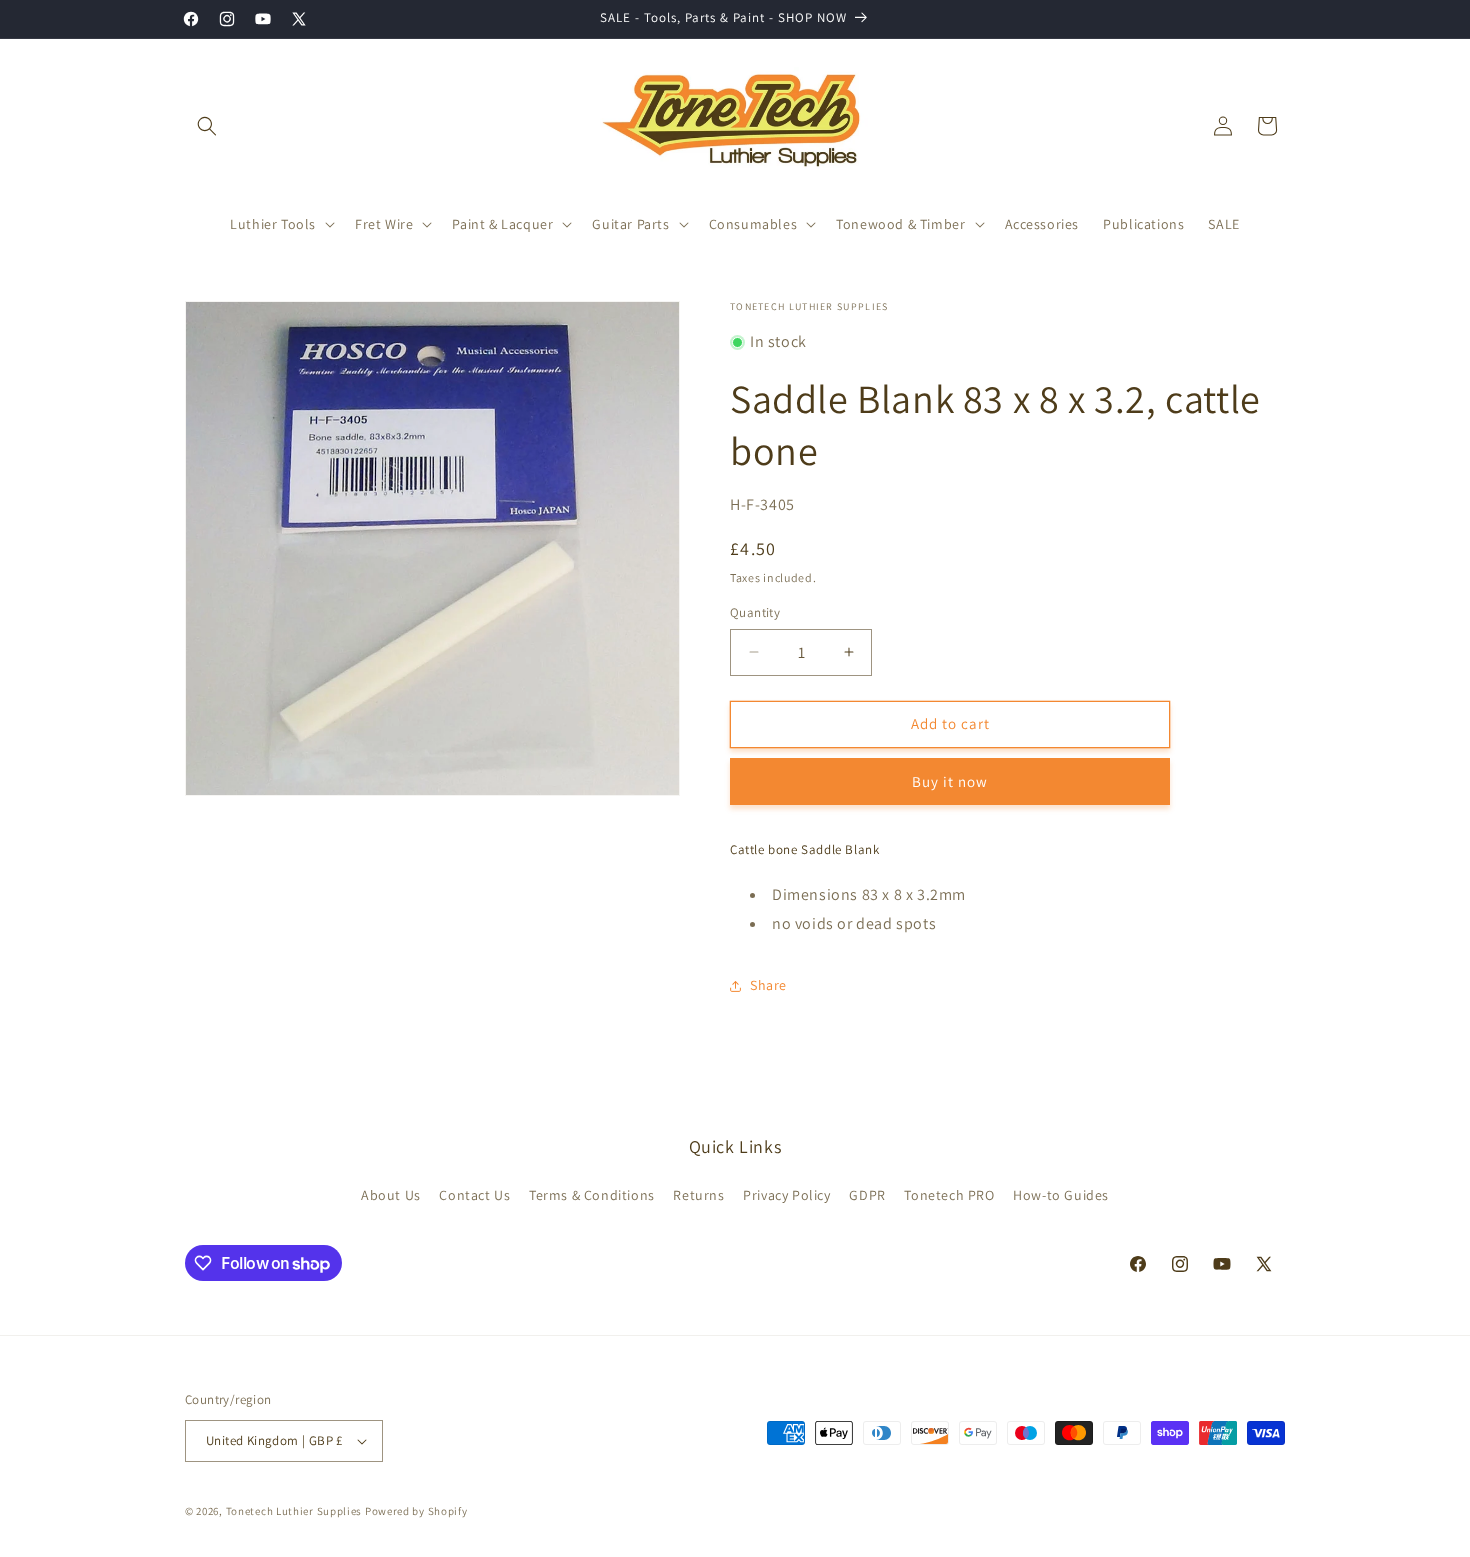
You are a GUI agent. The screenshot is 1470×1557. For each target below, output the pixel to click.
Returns (698, 1195)
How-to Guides (1061, 1195)
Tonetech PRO (949, 1195)
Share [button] (768, 985)
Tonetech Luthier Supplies (294, 1511)
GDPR (867, 1195)
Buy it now (950, 781)
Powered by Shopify (416, 1511)
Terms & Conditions (592, 1195)
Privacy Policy (786, 1195)
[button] (207, 126)
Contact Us (474, 1195)
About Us (391, 1195)
